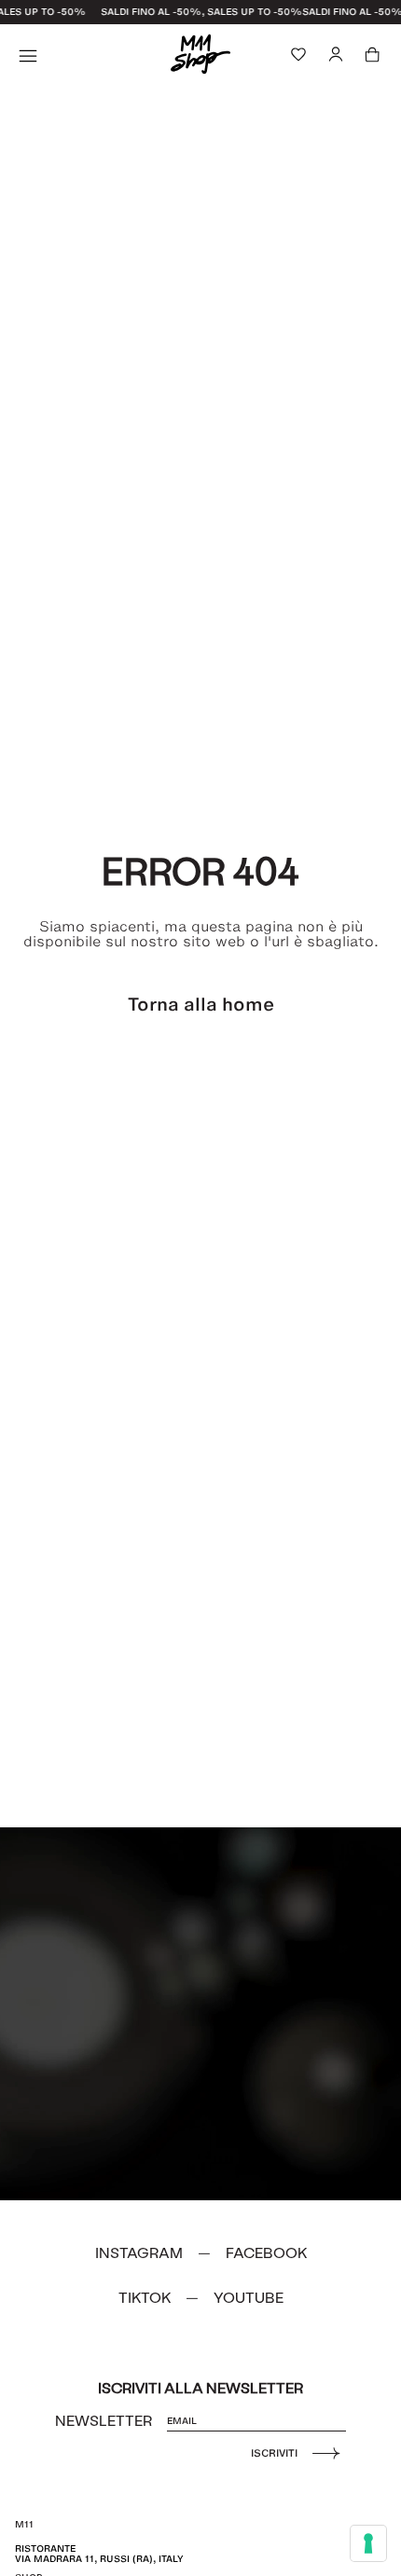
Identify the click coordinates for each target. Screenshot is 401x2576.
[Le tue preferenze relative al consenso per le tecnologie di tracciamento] (368, 2543)
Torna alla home (201, 1004)
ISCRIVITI (274, 2453)
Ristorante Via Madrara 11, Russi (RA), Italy (99, 2553)
